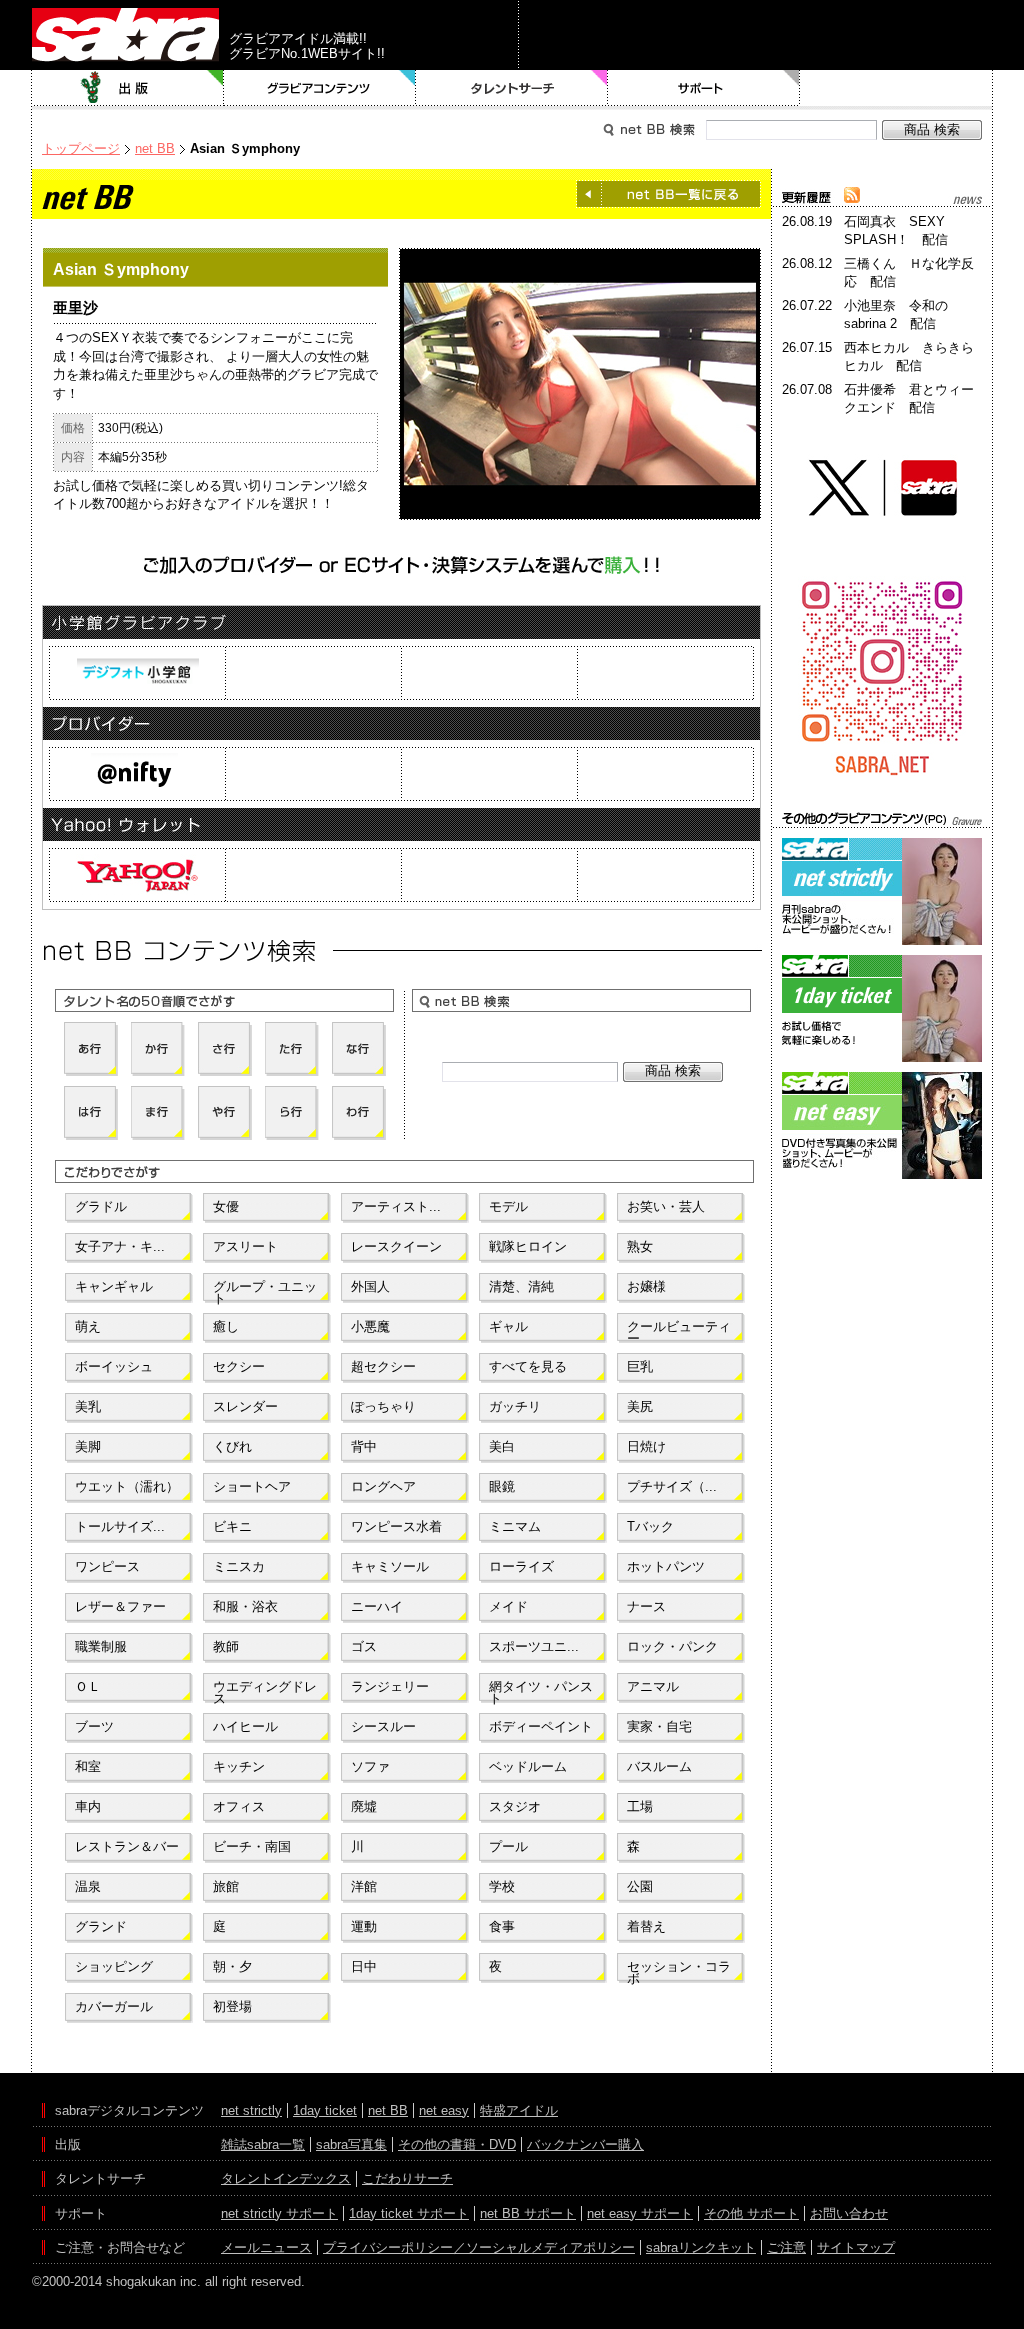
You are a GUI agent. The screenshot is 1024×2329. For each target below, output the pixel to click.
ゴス (364, 1646)
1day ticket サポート (409, 2213)
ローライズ (521, 1566)
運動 (364, 1926)
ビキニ (232, 1526)
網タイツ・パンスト (541, 1691)
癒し (226, 1326)
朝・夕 (232, 1966)
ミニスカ (239, 1566)
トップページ (81, 148)
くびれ (232, 1446)
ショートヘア (252, 1486)
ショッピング (114, 1966)
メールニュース (266, 2247)
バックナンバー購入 (585, 2144)
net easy (444, 2110)
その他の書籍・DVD (457, 2144)
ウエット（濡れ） (127, 1486)
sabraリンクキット (701, 2247)
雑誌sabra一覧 (263, 2144)
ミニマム (515, 1526)
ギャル (508, 1326)
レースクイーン (396, 1246)
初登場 (232, 2006)
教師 (226, 1646)
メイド (508, 1606)
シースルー (383, 1726)
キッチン (239, 1766)
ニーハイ (377, 1606)
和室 (88, 1766)
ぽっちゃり (383, 1406)
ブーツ (94, 1726)
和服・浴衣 (245, 1606)
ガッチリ (515, 1406)
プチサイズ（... (672, 1486)
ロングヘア (383, 1486)
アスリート (245, 1246)
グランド (101, 1926)
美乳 (88, 1406)
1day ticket (325, 2110)
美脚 (88, 1446)
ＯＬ (88, 1686)
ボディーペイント (541, 1726)
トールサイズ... (120, 1526)
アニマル (653, 1686)
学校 (502, 1886)
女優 (226, 1206)
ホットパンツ (666, 1566)
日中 (364, 1966)
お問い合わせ (849, 2213)
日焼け (646, 1446)
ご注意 (786, 2247)
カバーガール (114, 2006)
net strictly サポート (279, 2213)
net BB (155, 148)
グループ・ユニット (265, 1291)
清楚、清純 (521, 1286)
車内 (88, 1806)
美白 (502, 1446)
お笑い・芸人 (666, 1206)
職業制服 (101, 1646)
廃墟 (364, 1806)
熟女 (640, 1246)
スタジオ (515, 1806)
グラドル (101, 1206)
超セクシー (383, 1366)
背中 (364, 1446)
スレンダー (245, 1406)
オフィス (239, 1806)
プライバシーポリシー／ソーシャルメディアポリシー (479, 2247)
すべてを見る (528, 1366)
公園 (640, 1886)
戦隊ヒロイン (528, 1246)
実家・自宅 (659, 1726)
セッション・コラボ (679, 1971)
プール (508, 1846)
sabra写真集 (351, 2144)
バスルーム (659, 1766)
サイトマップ (856, 2247)
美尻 (640, 1406)
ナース (646, 1606)
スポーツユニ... (534, 1646)
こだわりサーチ (407, 2178)
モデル (508, 1206)
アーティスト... (396, 1206)
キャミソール (390, 1566)
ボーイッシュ (114, 1366)
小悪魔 (370, 1326)
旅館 (226, 1886)
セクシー (239, 1366)
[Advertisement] (882, 1274)
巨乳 (640, 1366)
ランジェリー (390, 1686)
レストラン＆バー (127, 1846)
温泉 (88, 1886)
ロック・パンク (672, 1646)
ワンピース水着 (396, 1526)
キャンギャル (114, 1286)
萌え (88, 1326)
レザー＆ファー (120, 1606)
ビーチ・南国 (252, 1846)
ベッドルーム (528, 1766)
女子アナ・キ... (120, 1246)
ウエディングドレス (265, 1691)
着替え (646, 1926)
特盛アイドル (519, 2110)
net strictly (251, 2110)
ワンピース (107, 1566)
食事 (502, 1926)
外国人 (370, 1286)
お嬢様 (646, 1286)
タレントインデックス (286, 2178)
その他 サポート (751, 2213)
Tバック (650, 1526)
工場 (640, 1806)
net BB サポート (528, 2213)
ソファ (370, 1766)
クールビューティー (679, 1331)
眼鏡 (502, 1486)
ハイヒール (245, 1726)
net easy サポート (640, 2213)
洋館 (364, 1886)
